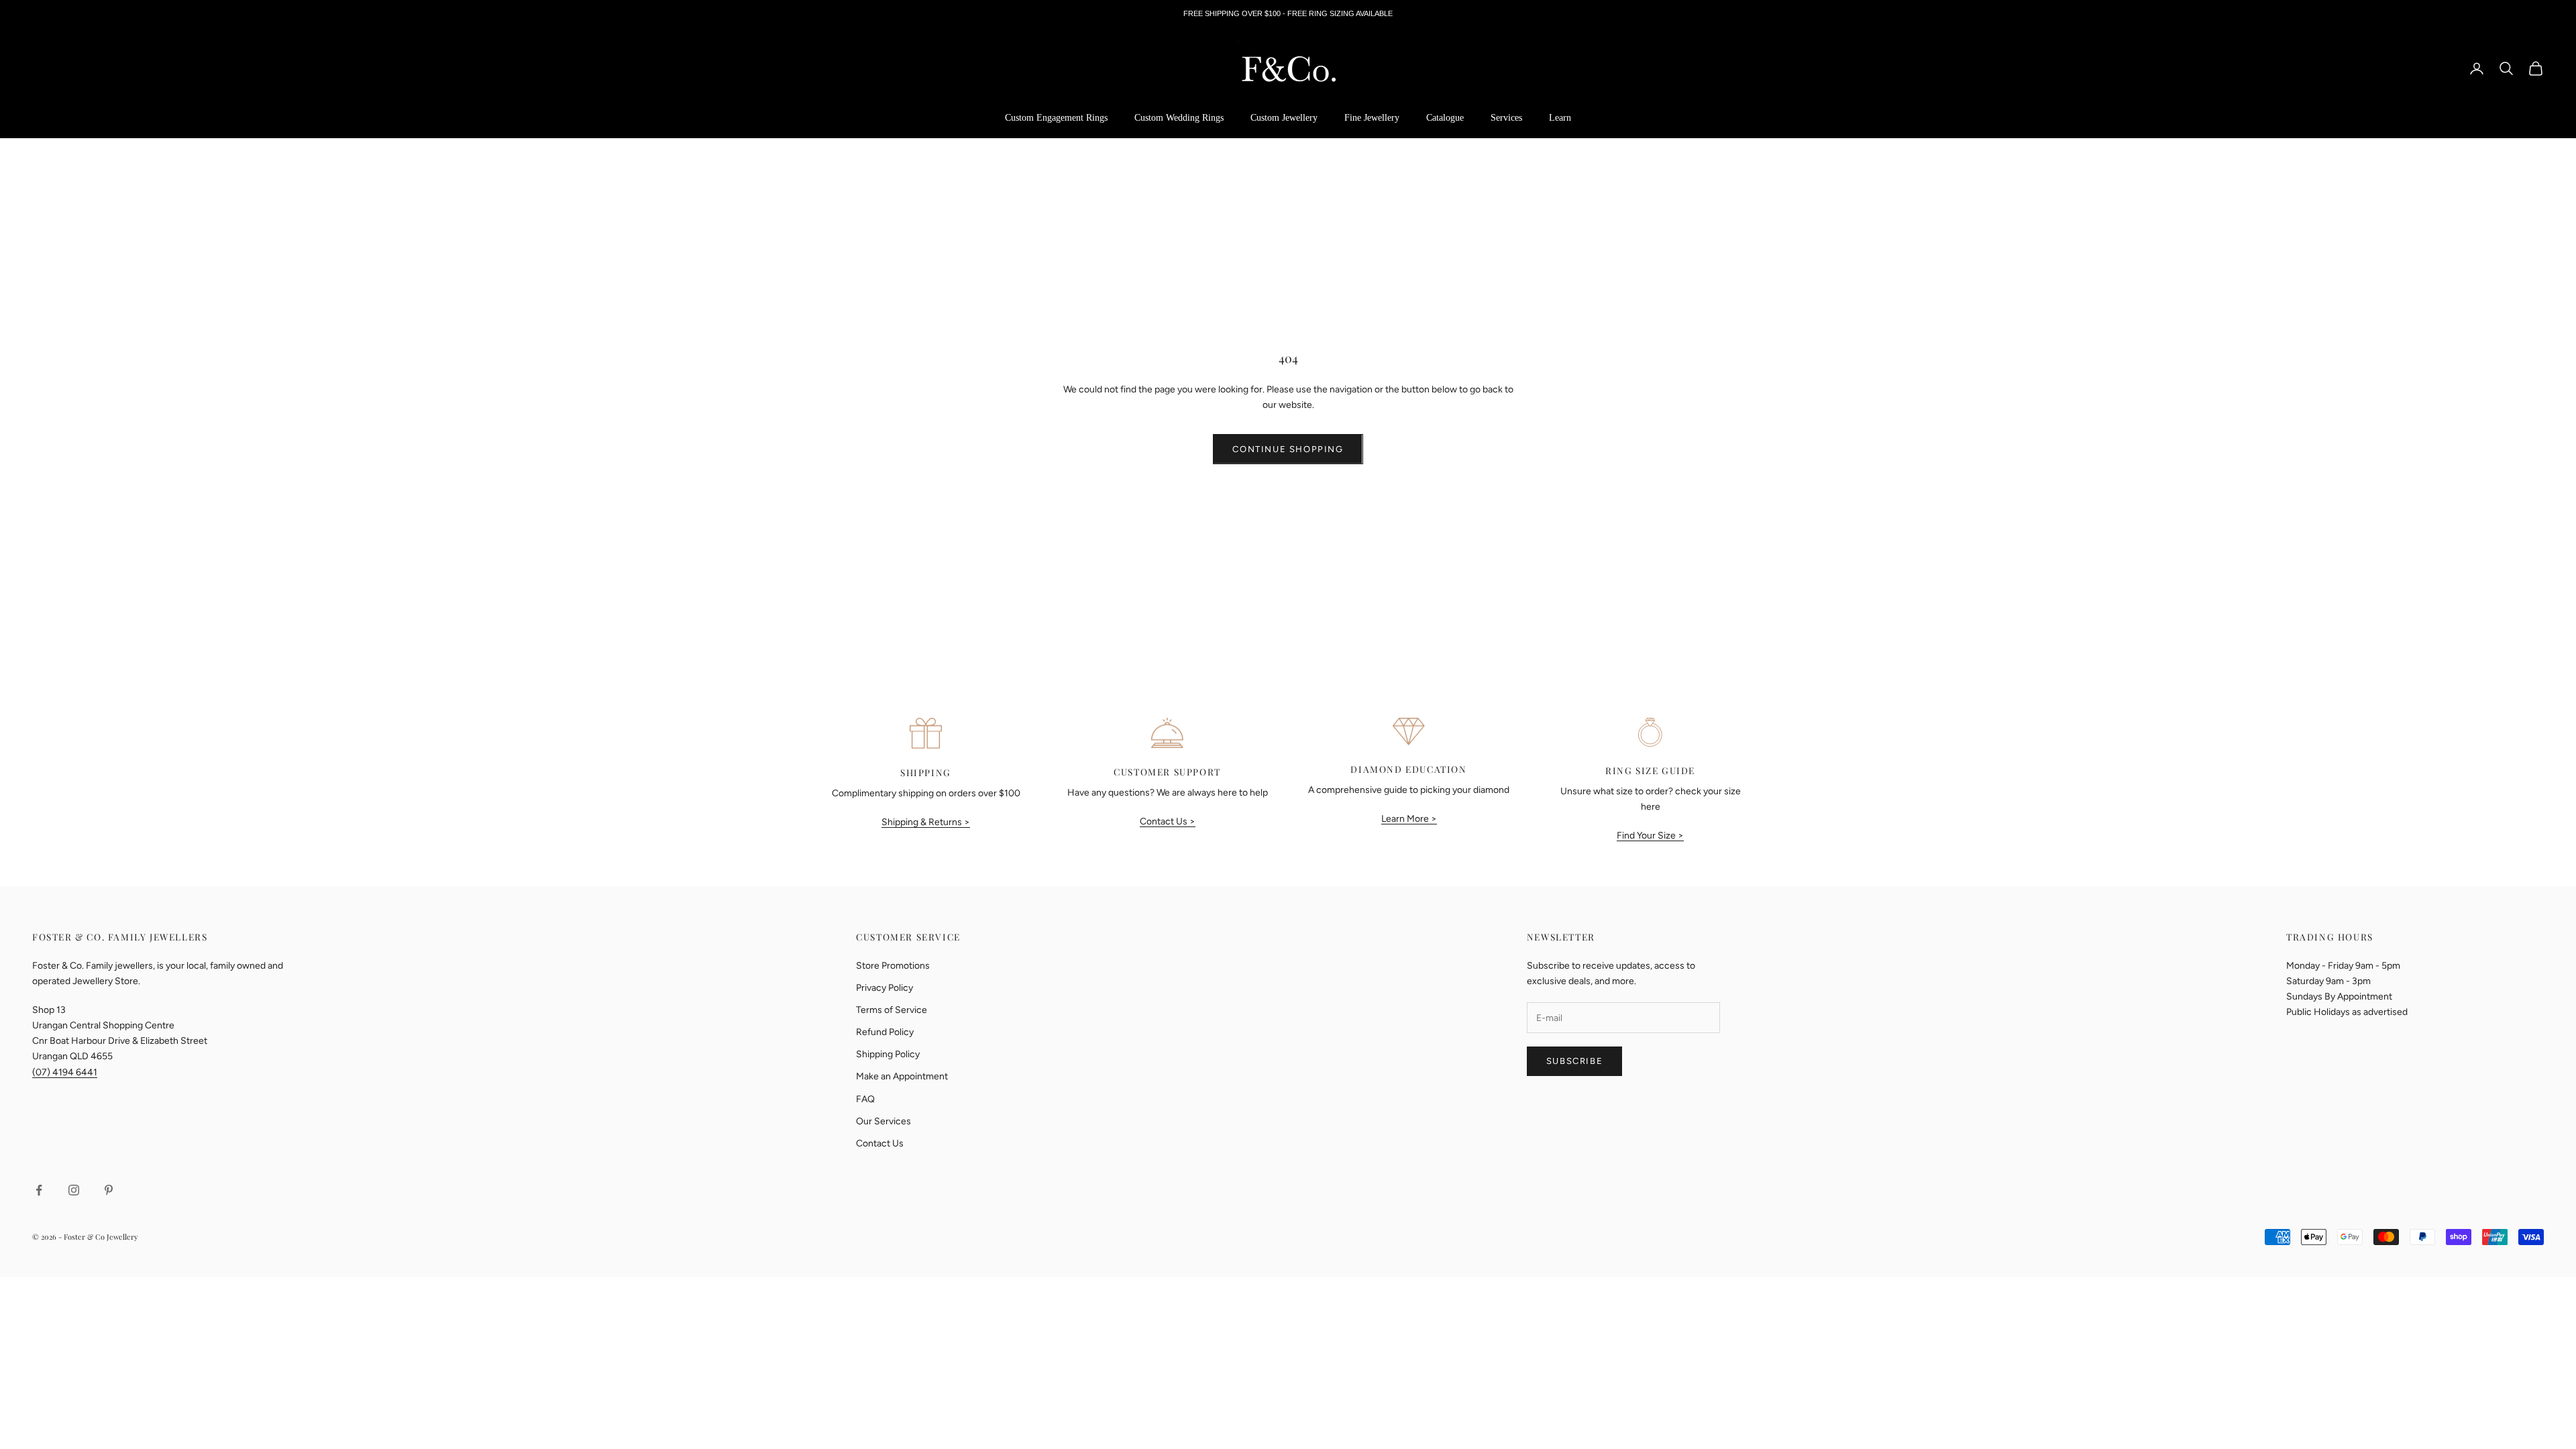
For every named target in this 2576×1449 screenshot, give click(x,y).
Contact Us (880, 1143)
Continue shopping (1288, 449)
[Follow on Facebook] (39, 1190)
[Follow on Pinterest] (109, 1190)
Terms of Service (892, 1010)
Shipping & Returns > (926, 822)
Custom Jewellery (1284, 118)
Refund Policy (885, 1032)
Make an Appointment (902, 1076)
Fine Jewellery (1372, 118)
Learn (1560, 118)
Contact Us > (1168, 821)
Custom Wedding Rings (1179, 118)
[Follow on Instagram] (74, 1190)
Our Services (883, 1121)
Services (1506, 118)
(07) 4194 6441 (65, 1072)
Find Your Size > (1650, 836)
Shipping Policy (888, 1054)
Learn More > (1409, 819)
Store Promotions (893, 966)
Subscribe (1574, 1061)
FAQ (865, 1099)
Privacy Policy (884, 988)
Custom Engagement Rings (1056, 118)
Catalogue (1445, 118)
